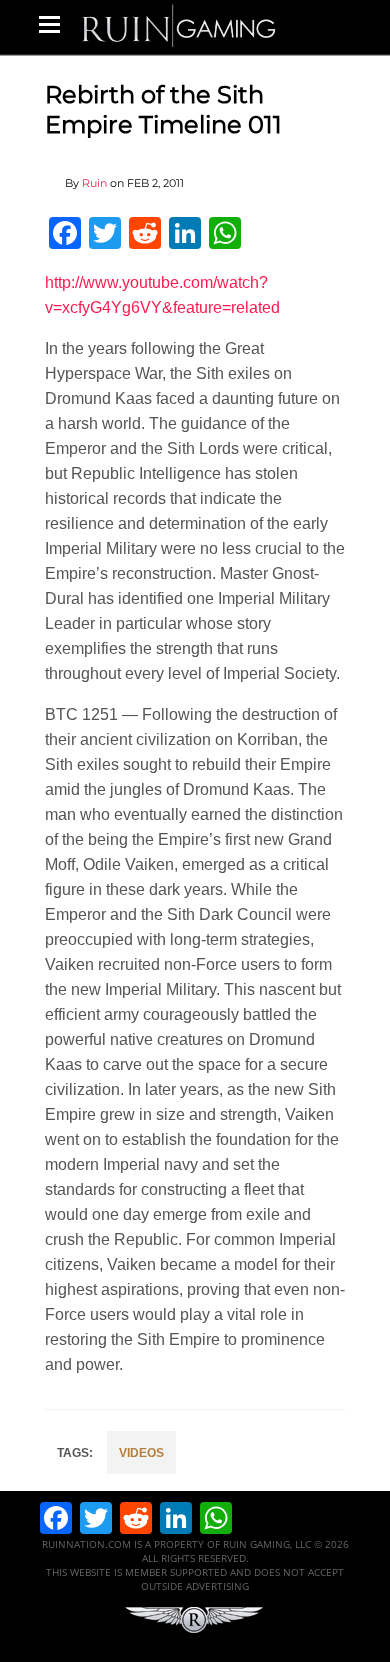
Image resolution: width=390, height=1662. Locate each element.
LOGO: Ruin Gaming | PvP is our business (179, 24)
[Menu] (49, 24)
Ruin (94, 183)
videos (141, 1453)
